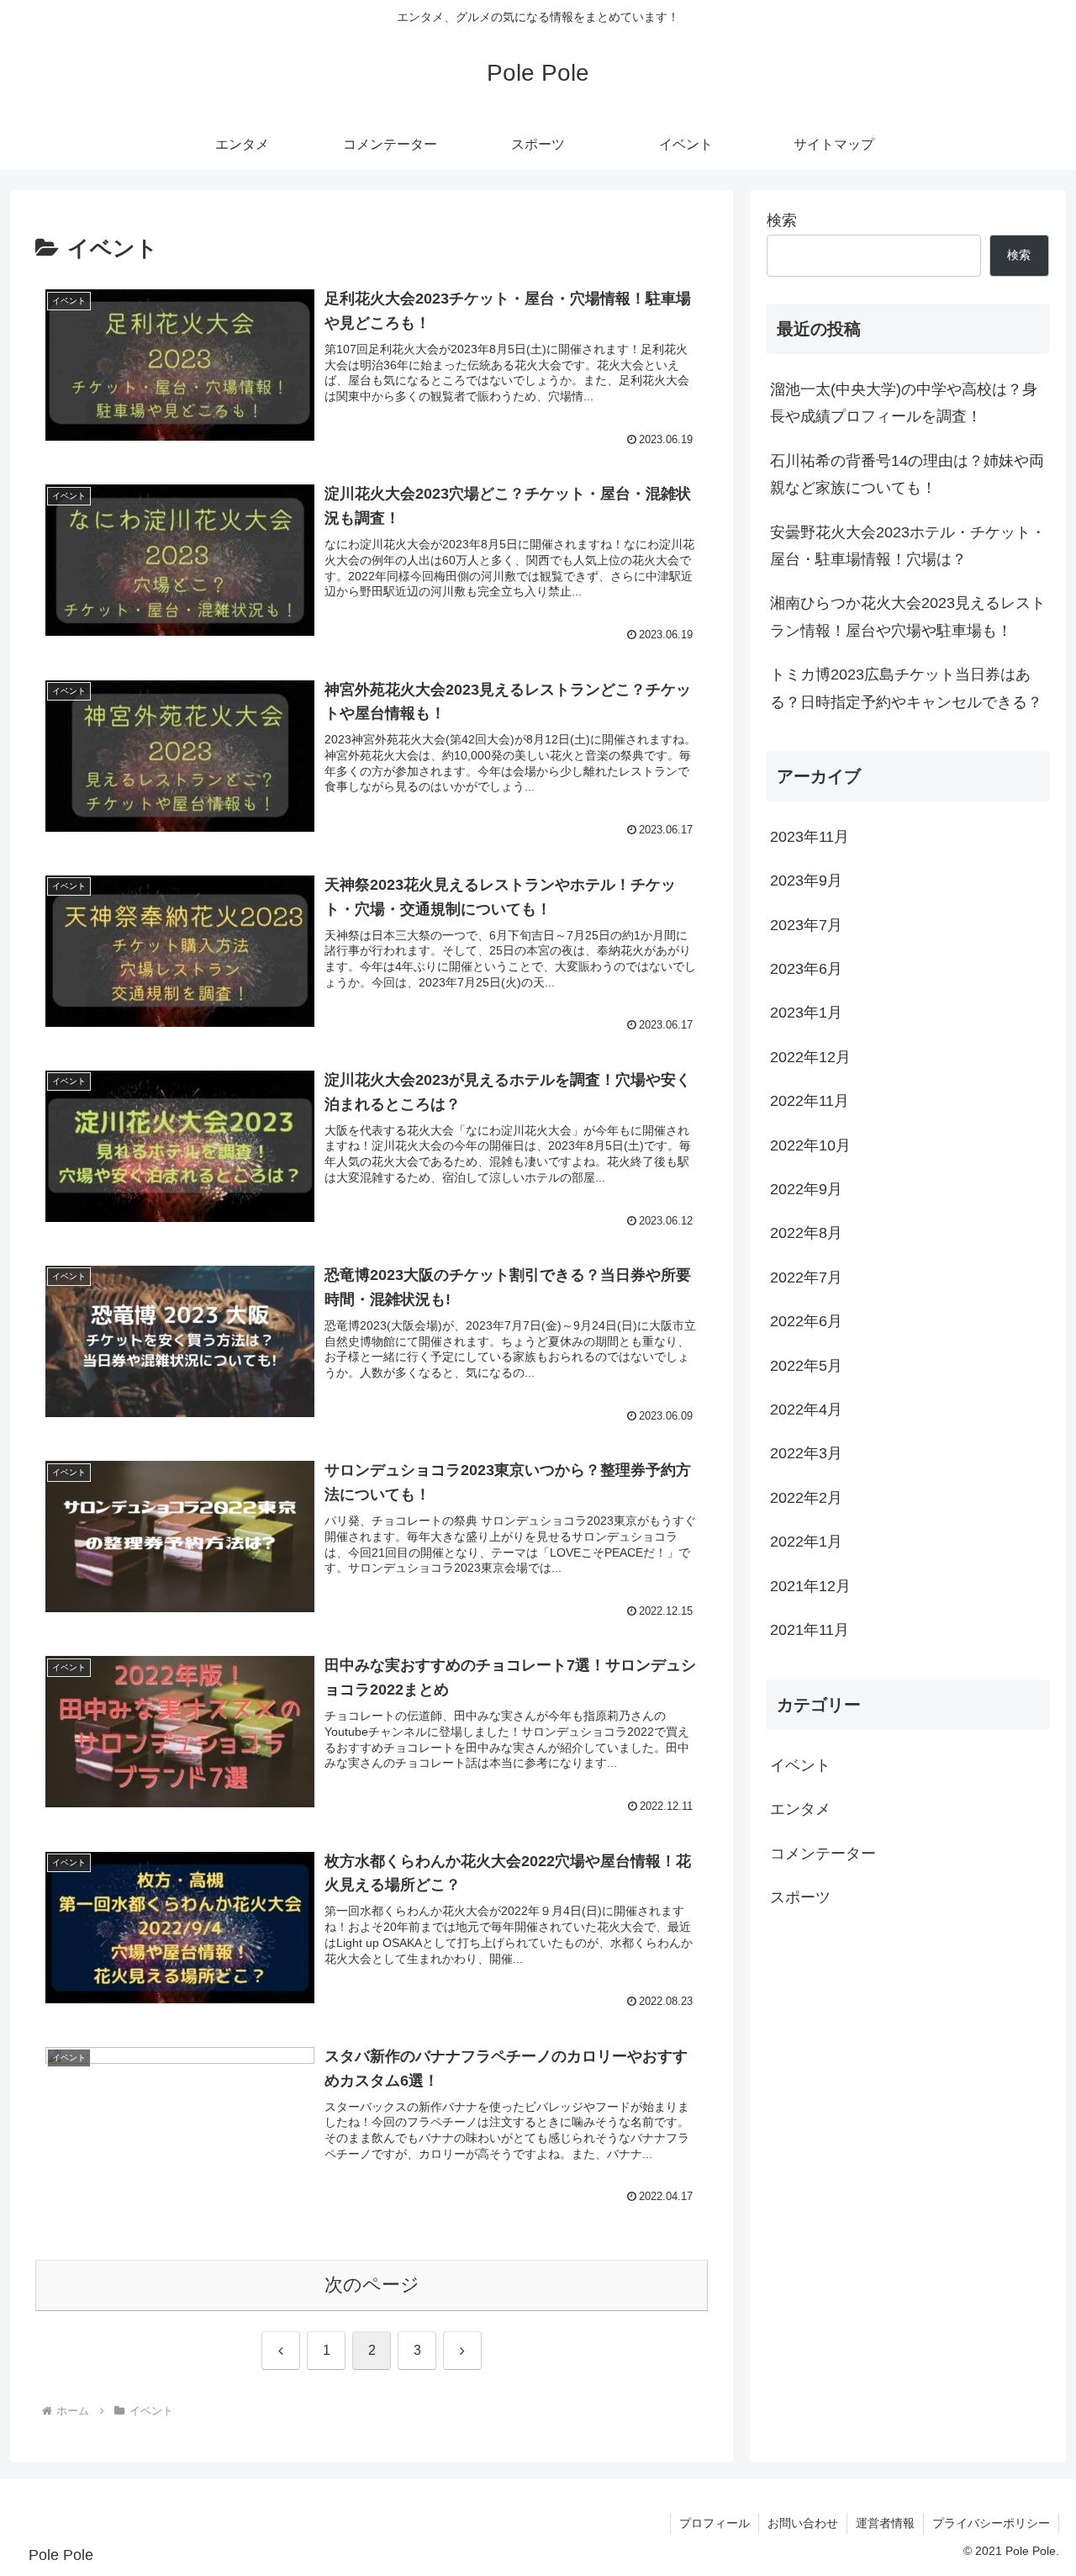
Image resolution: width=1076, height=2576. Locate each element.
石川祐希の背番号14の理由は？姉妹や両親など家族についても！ (907, 474)
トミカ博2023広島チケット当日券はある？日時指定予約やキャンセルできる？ (906, 688)
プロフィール (715, 2523)
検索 (782, 220)
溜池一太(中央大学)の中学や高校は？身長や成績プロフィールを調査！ (904, 403)
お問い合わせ (803, 2523)
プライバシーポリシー (991, 2523)
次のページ (372, 2285)
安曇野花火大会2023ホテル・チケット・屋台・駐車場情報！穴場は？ (908, 546)
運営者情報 (885, 2523)
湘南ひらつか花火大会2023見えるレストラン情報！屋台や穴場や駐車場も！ (908, 616)
